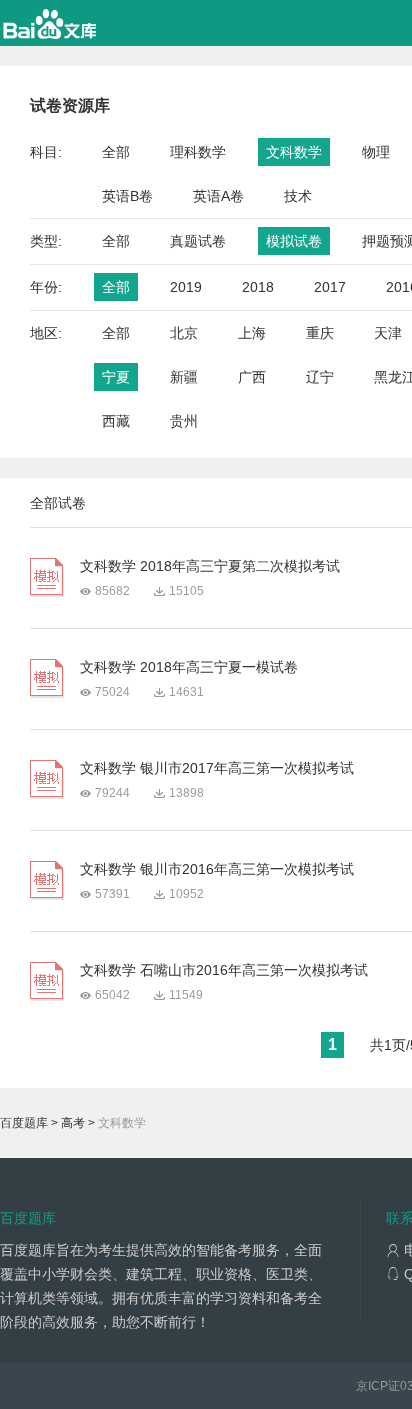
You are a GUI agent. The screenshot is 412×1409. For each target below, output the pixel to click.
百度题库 (24, 1123)
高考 (73, 1123)
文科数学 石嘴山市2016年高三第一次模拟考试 (224, 970)
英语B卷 (127, 196)
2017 (330, 287)
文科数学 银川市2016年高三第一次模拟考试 (217, 869)
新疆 (184, 377)
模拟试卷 (294, 241)
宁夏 (116, 377)
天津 (388, 333)
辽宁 (320, 377)
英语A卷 (218, 196)
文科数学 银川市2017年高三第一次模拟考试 (217, 768)
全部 (116, 152)
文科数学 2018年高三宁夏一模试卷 (189, 667)
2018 (258, 287)
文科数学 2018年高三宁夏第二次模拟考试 (210, 566)
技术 (298, 196)
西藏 (116, 421)
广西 (252, 377)
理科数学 (198, 152)
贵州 (184, 421)
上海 (252, 333)
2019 (186, 287)
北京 (184, 333)
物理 (376, 152)
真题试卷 (198, 241)
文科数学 (294, 152)
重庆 (320, 333)
